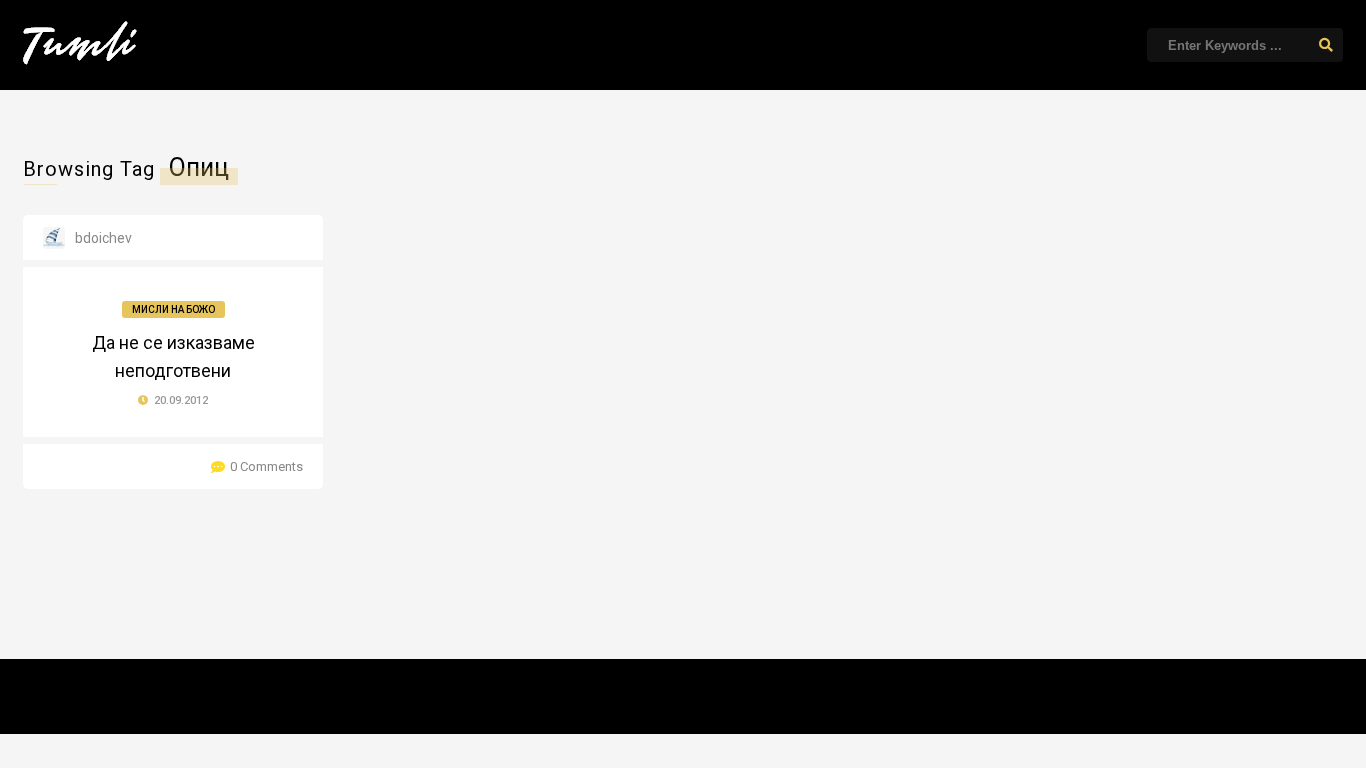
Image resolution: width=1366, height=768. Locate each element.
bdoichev (103, 238)
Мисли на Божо (173, 309)
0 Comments (266, 466)
